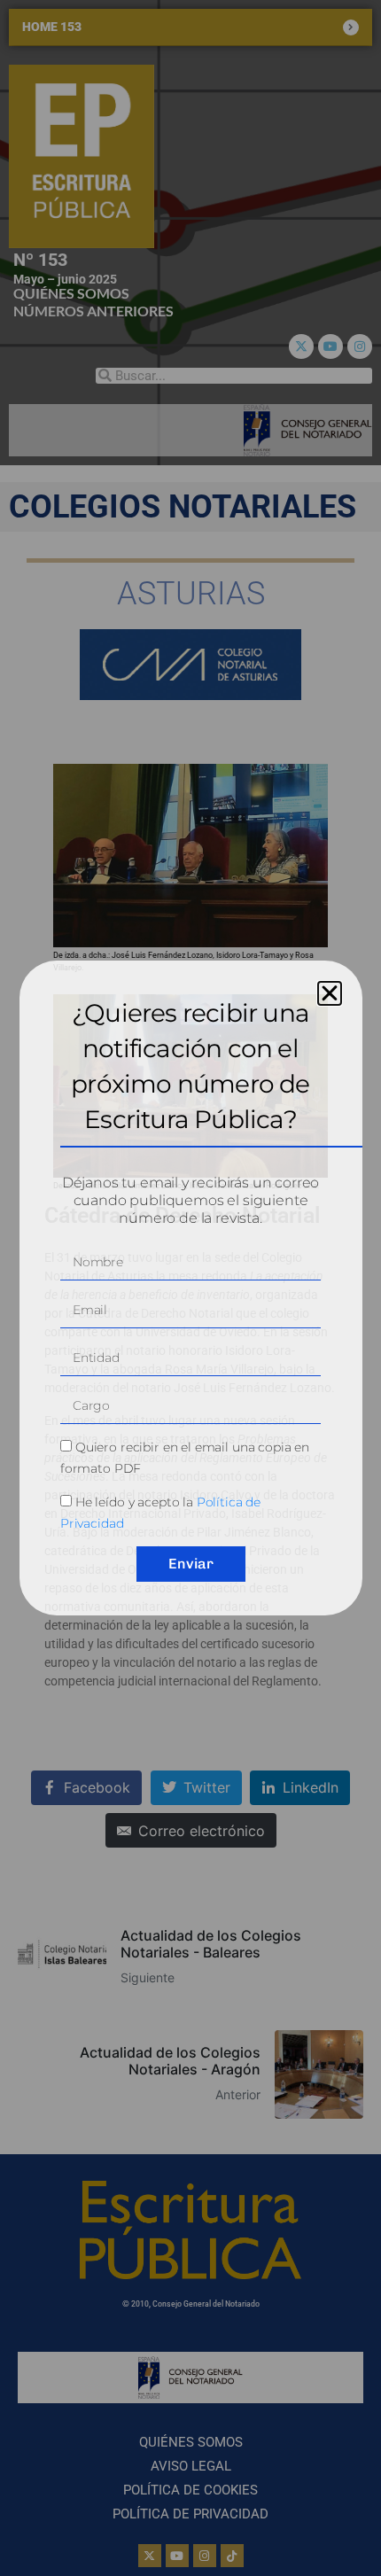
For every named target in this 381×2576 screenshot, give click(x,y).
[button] (330, 993)
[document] (190, 1288)
